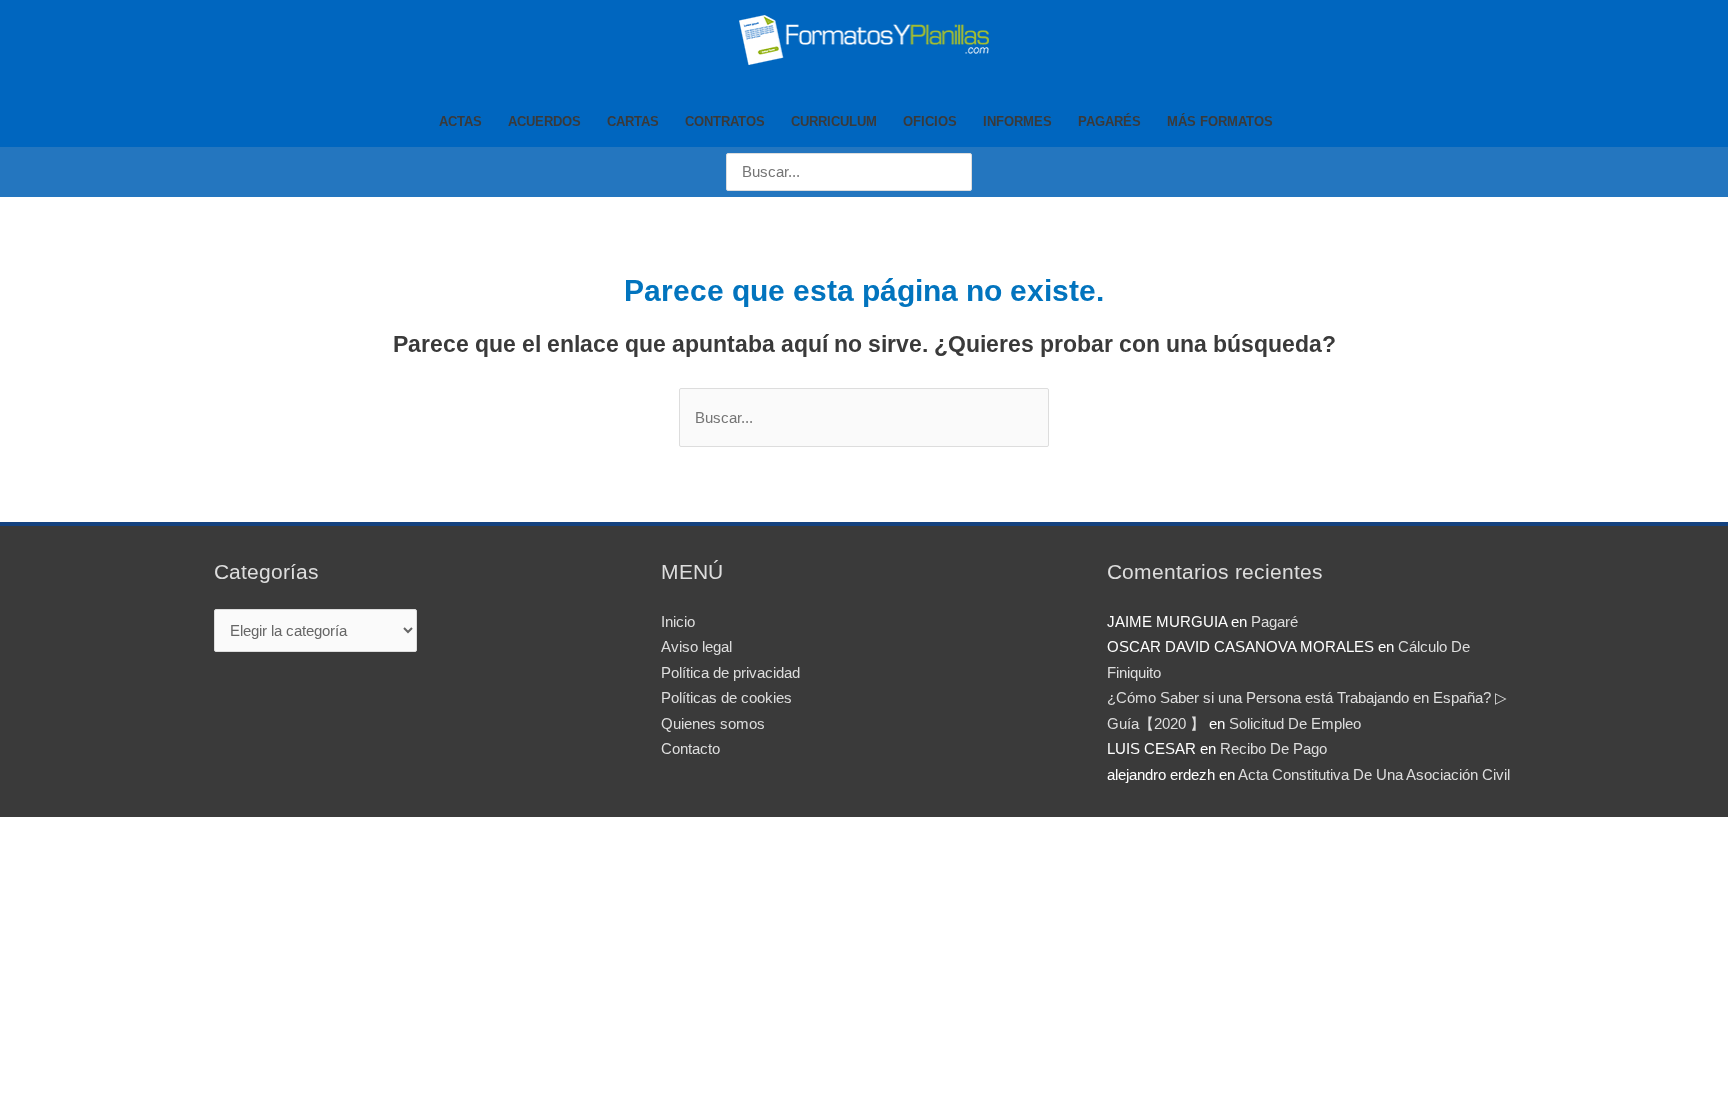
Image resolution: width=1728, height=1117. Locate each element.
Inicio (678, 621)
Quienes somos (713, 723)
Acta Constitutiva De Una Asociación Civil (1374, 774)
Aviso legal (696, 646)
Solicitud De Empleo (1295, 723)
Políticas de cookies (726, 697)
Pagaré (1274, 621)
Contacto (690, 748)
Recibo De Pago (1273, 748)
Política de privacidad (730, 672)
